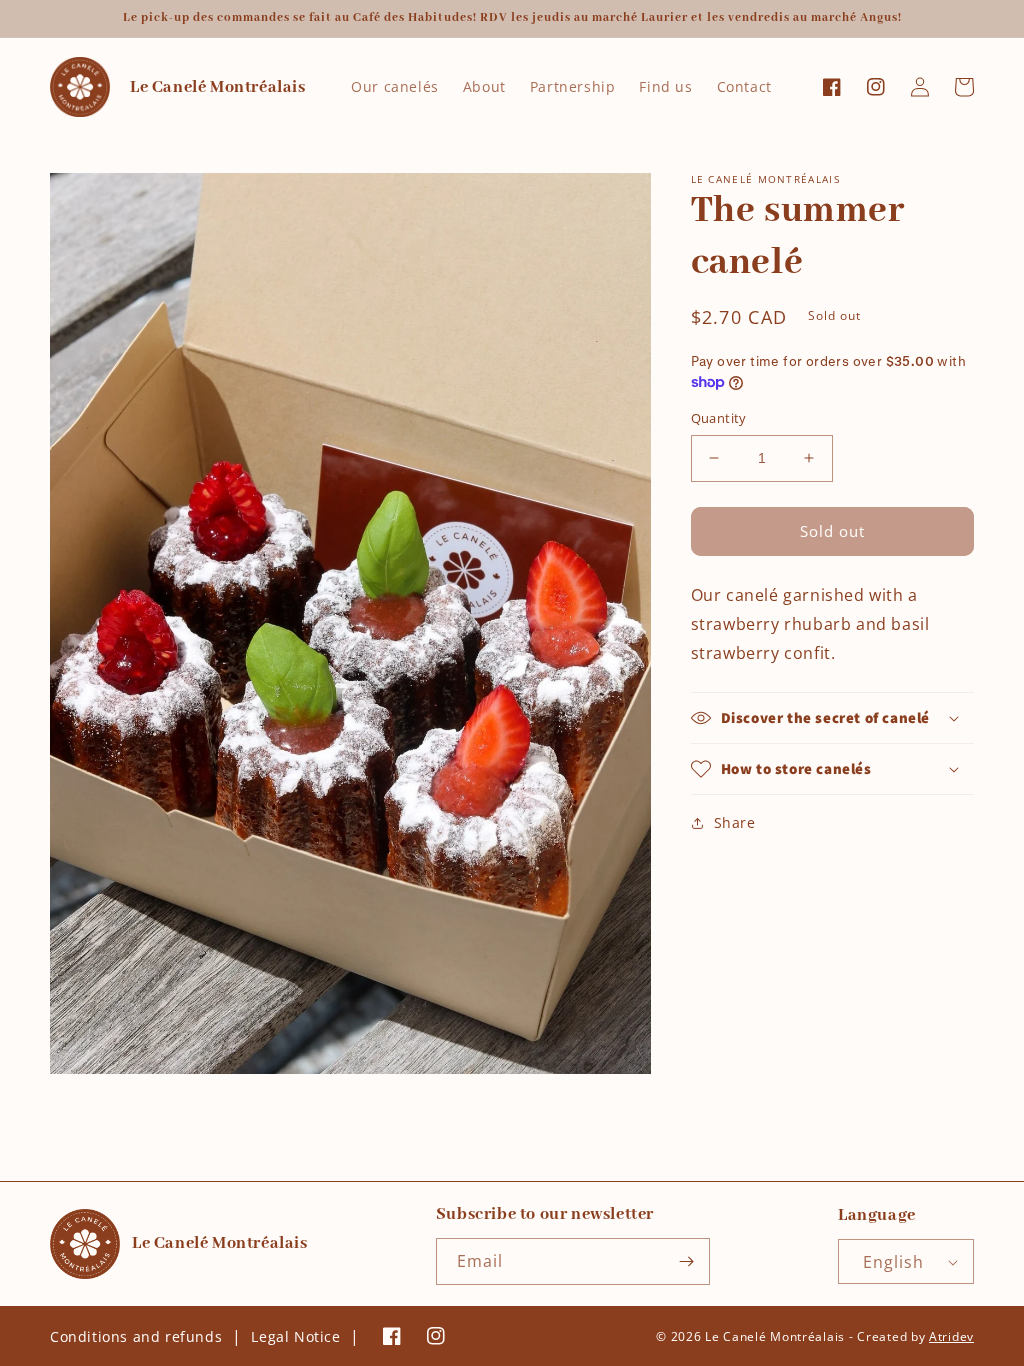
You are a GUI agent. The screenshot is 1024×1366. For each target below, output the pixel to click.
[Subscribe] (687, 1261)
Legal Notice (295, 1336)
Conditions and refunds (136, 1336)
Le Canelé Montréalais (775, 1336)
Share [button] (735, 822)
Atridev (951, 1336)
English (893, 1262)
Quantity (719, 418)
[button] (832, 718)
